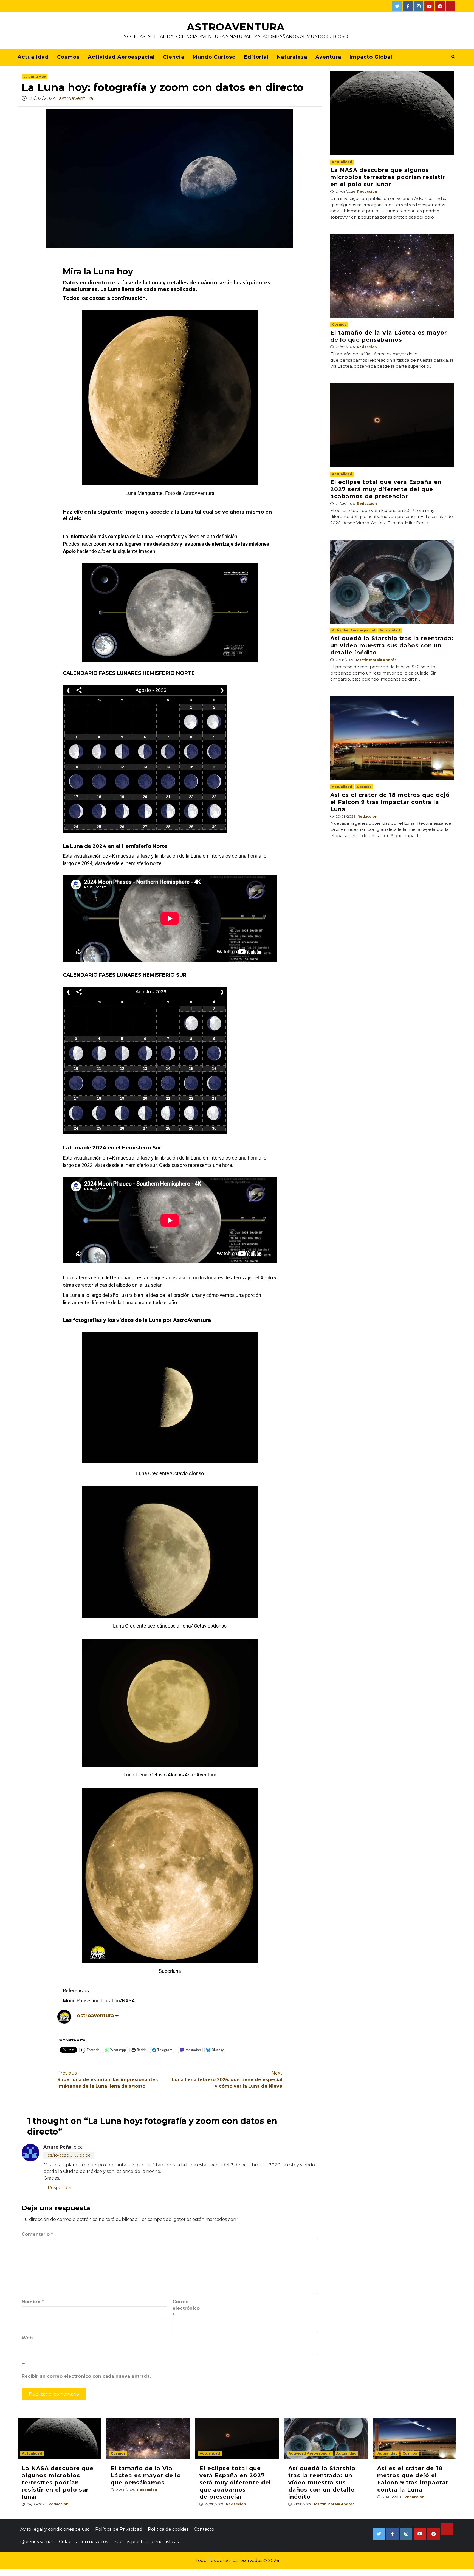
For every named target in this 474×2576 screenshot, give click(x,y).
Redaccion (367, 192)
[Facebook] (408, 6)
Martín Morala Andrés (376, 660)
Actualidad (33, 57)
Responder (60, 2188)
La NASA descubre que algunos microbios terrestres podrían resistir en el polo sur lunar (388, 177)
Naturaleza (292, 57)
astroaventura (76, 98)
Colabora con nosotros (83, 2542)
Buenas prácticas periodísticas (146, 2542)
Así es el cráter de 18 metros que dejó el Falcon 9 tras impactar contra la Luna (390, 802)
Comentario (37, 2234)
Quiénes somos (37, 2542)
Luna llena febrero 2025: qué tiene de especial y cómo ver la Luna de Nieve (227, 2080)
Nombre (33, 2302)
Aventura (328, 57)
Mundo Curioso (214, 57)
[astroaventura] (64, 2016)
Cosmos (68, 57)
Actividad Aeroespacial (121, 57)
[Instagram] (418, 6)
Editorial (256, 57)
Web (27, 2338)
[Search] (453, 57)
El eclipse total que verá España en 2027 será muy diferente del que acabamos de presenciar (386, 489)
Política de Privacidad (119, 2529)
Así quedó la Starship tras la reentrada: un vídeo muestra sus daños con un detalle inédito (392, 645)
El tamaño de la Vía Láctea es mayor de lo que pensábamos (146, 2475)
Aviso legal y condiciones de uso (55, 2529)
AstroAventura (236, 27)
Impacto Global (371, 57)
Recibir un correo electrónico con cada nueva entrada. (86, 2376)
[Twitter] (397, 6)
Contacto (204, 2529)
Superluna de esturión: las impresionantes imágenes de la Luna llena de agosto (108, 2080)
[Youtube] (429, 6)
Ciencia (174, 57)
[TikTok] (451, 6)
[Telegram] (440, 6)
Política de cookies (168, 2529)
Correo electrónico (186, 2308)
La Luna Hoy (35, 77)
